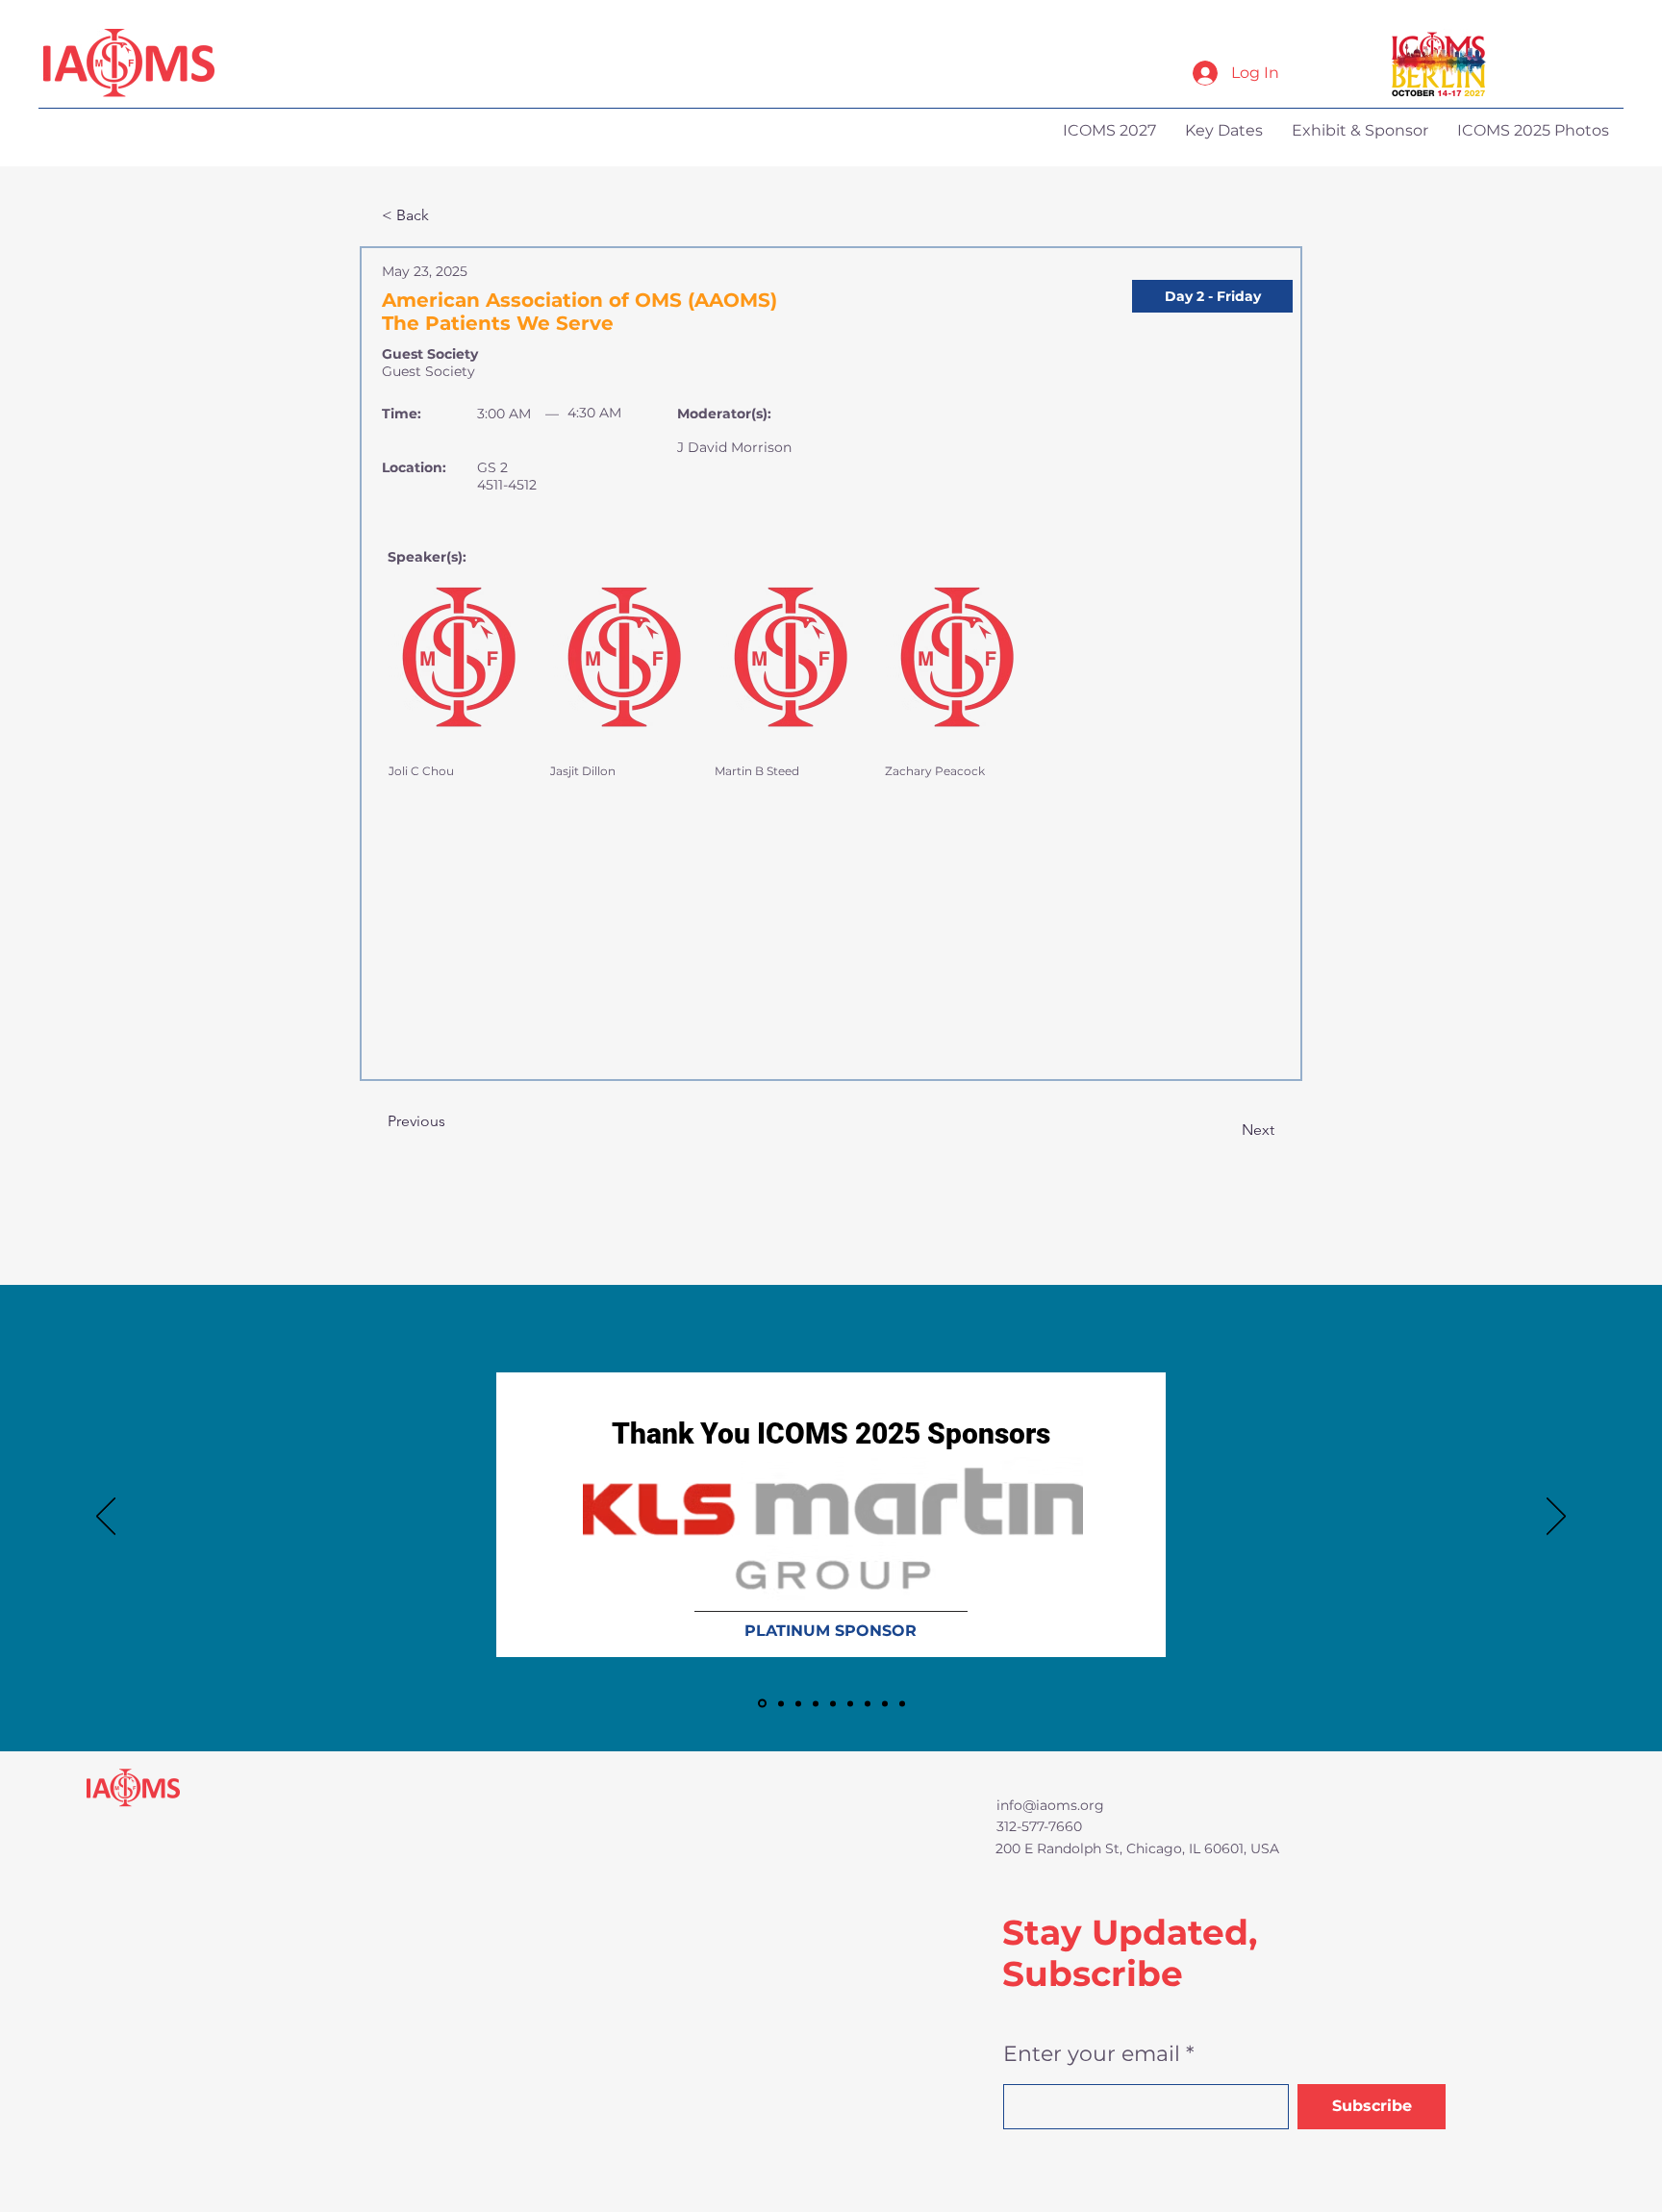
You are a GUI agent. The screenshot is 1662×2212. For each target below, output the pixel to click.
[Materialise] (868, 1703)
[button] (1212, 296)
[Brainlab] (780, 1704)
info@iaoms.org (1050, 1805)
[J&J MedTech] (798, 1703)
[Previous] (106, 1518)
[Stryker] (833, 1703)
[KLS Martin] (761, 1703)
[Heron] (850, 1703)
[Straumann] (885, 1703)
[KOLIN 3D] (816, 1703)
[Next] (1556, 1518)
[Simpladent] (902, 1703)
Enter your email (1092, 2054)
